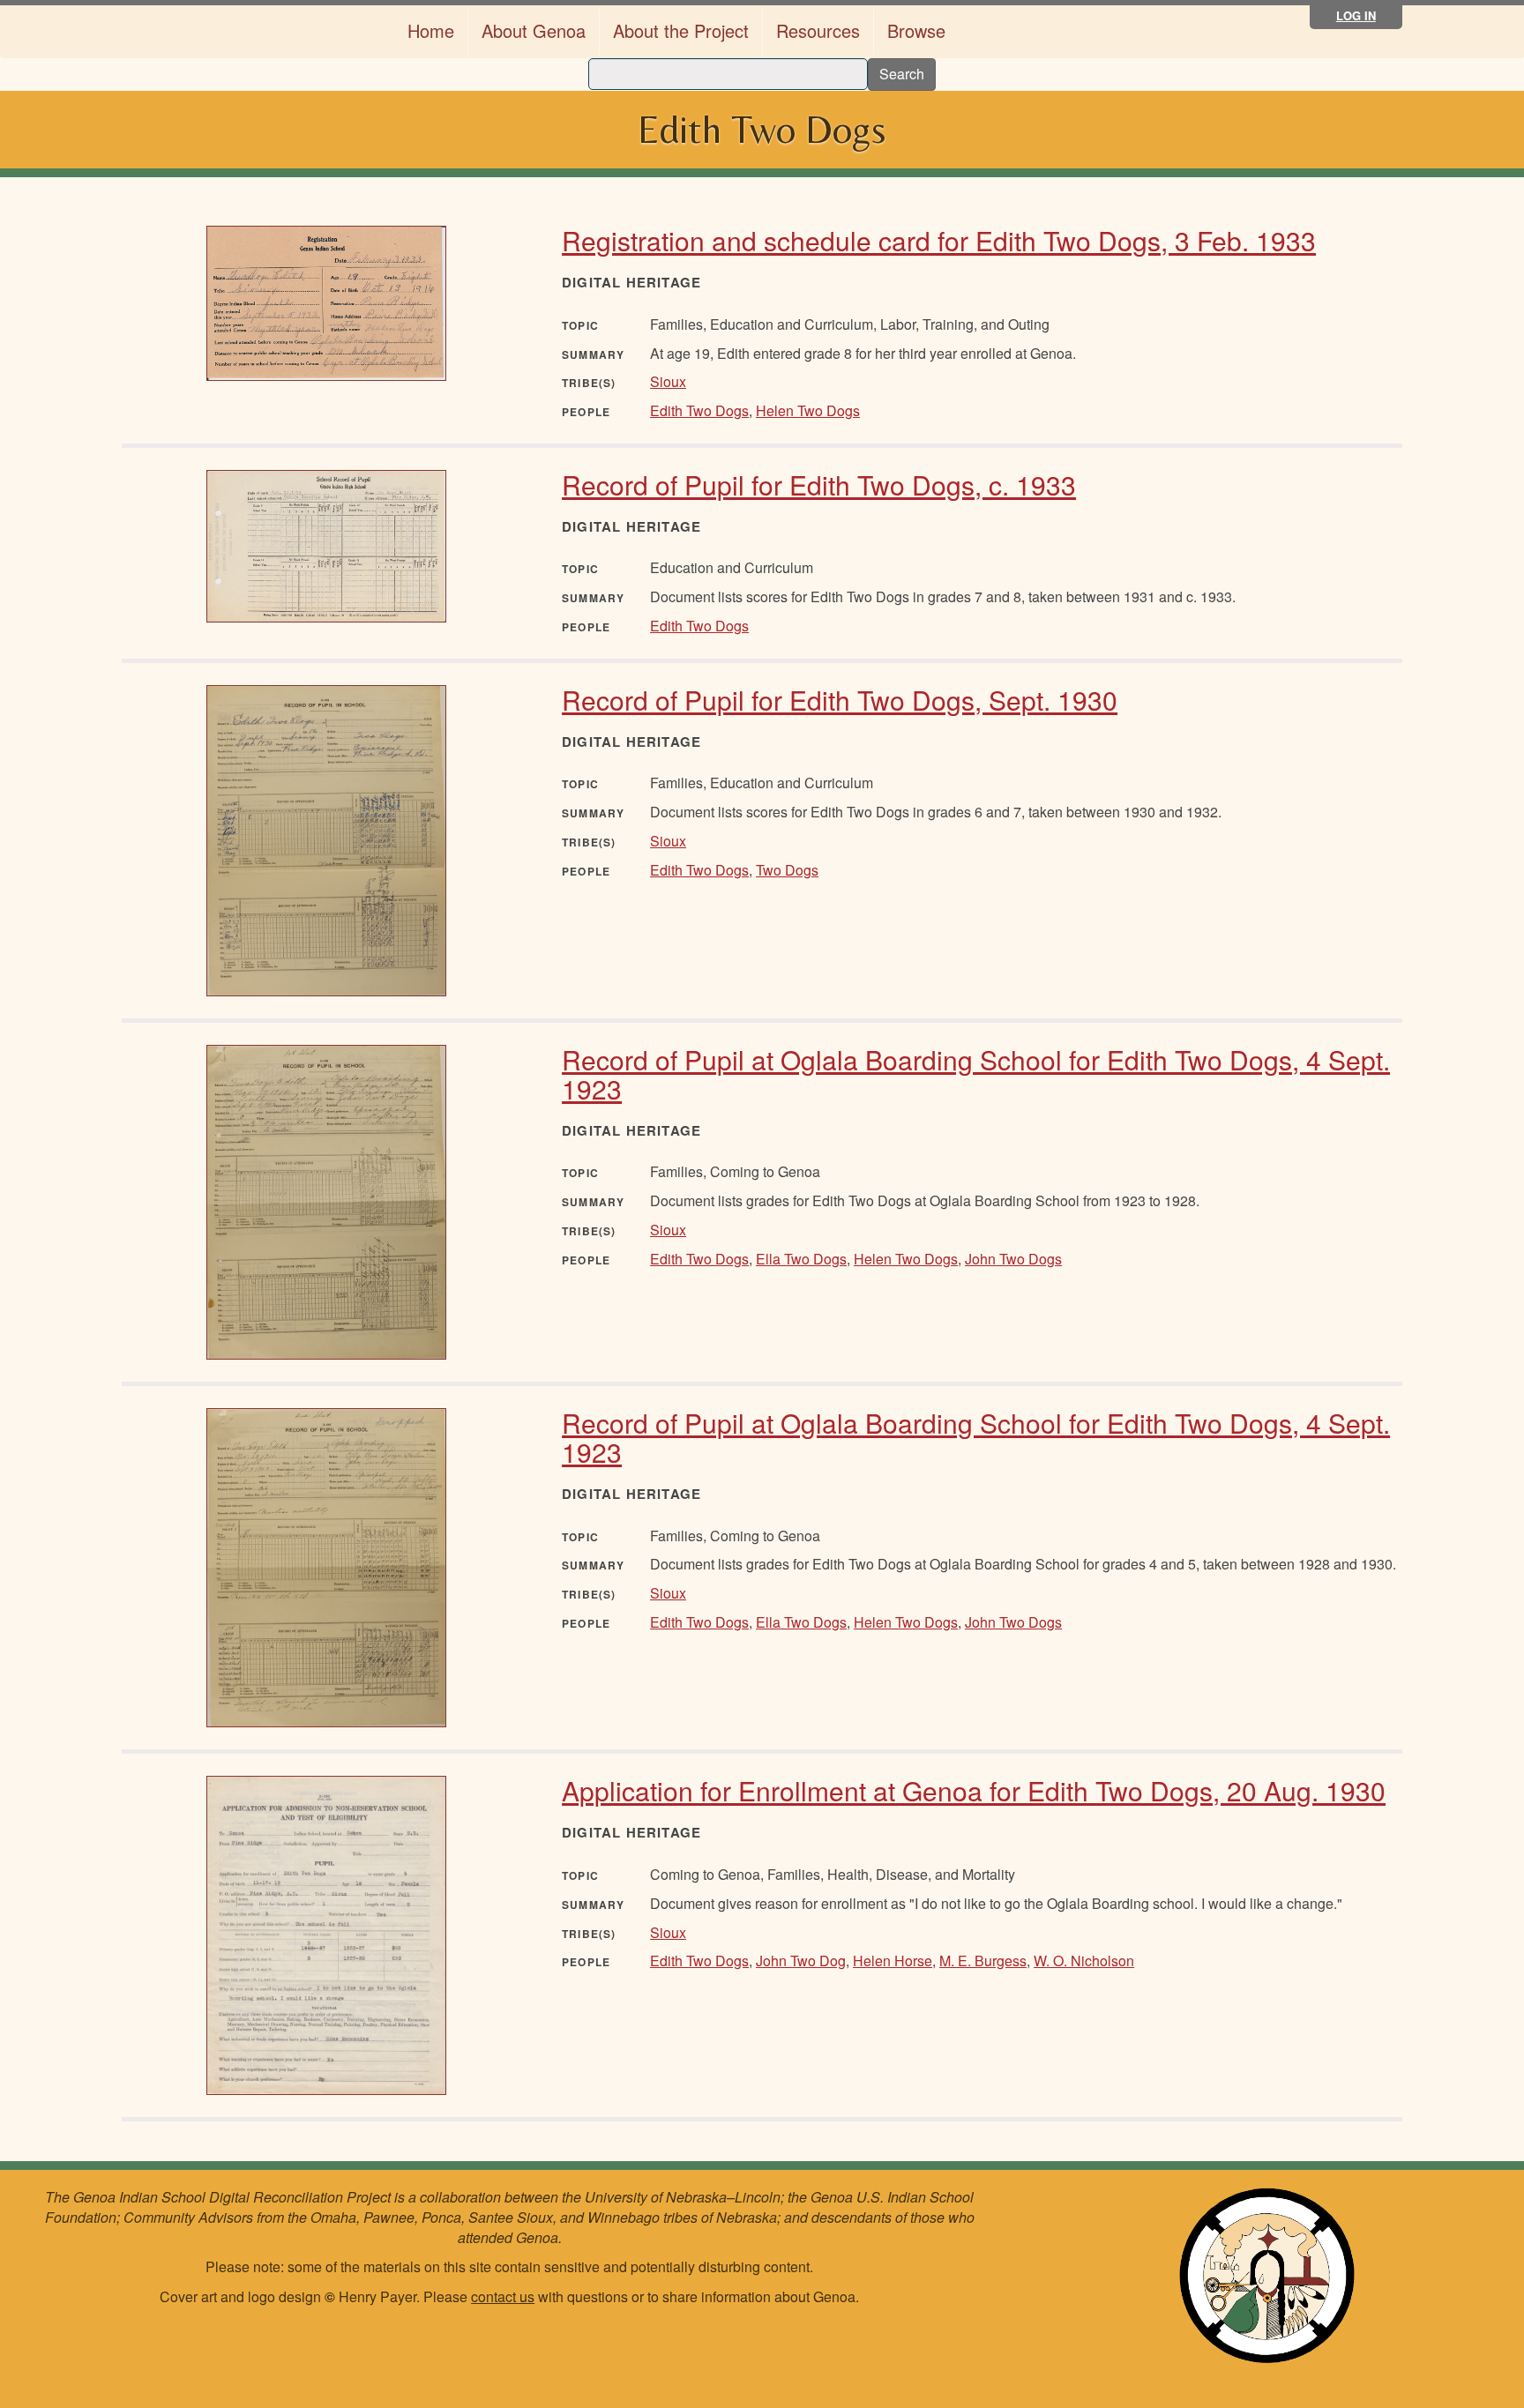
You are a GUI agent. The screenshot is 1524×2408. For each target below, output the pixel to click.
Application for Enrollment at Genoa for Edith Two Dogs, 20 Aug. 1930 (974, 1790)
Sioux (668, 381)
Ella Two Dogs (801, 1259)
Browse (916, 30)
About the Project (681, 30)
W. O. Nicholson (1084, 1961)
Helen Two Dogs (808, 410)
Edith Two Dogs (699, 410)
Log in (1356, 15)
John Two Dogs (1013, 1259)
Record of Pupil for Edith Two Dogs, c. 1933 (819, 485)
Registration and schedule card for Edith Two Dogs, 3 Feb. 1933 (939, 240)
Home (431, 30)
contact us (503, 2296)
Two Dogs (787, 870)
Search (902, 74)
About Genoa (534, 30)
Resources (818, 30)
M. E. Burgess (983, 1961)
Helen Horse (893, 1961)
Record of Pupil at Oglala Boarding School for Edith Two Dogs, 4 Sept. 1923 (976, 1074)
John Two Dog (801, 1961)
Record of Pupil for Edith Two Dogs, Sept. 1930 (840, 700)
